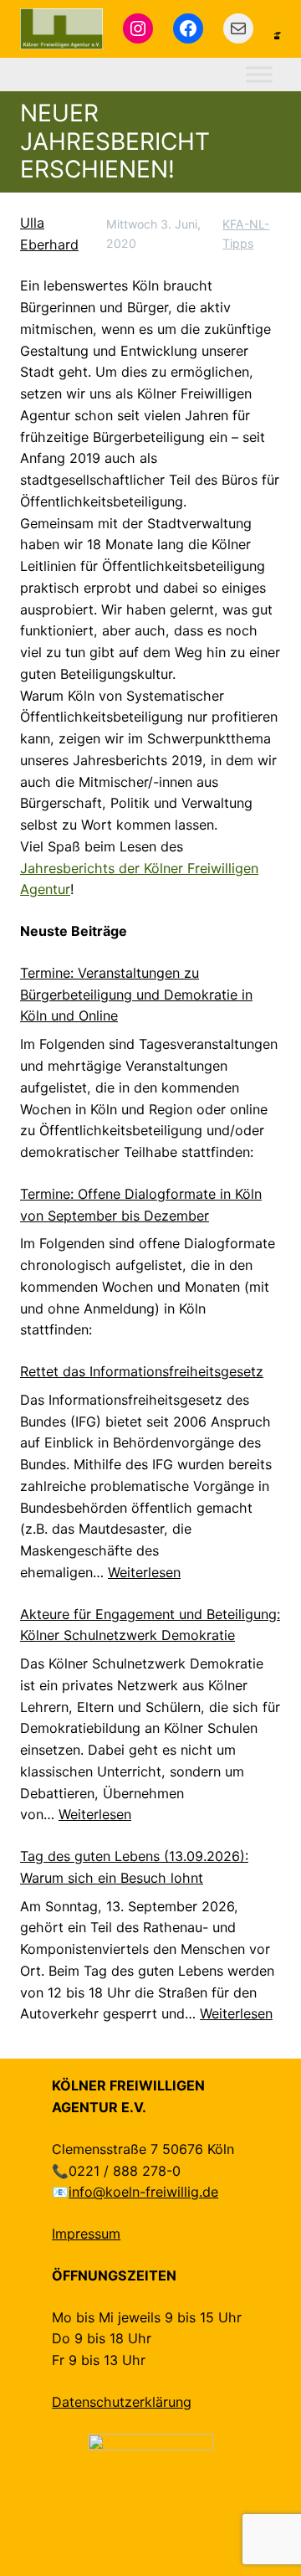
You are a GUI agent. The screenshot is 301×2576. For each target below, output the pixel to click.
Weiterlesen (144, 1572)
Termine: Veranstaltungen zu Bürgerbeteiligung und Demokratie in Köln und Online (136, 995)
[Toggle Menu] (259, 74)
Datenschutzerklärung (122, 2402)
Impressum (86, 2234)
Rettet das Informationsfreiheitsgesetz (142, 1371)
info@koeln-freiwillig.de (143, 2192)
